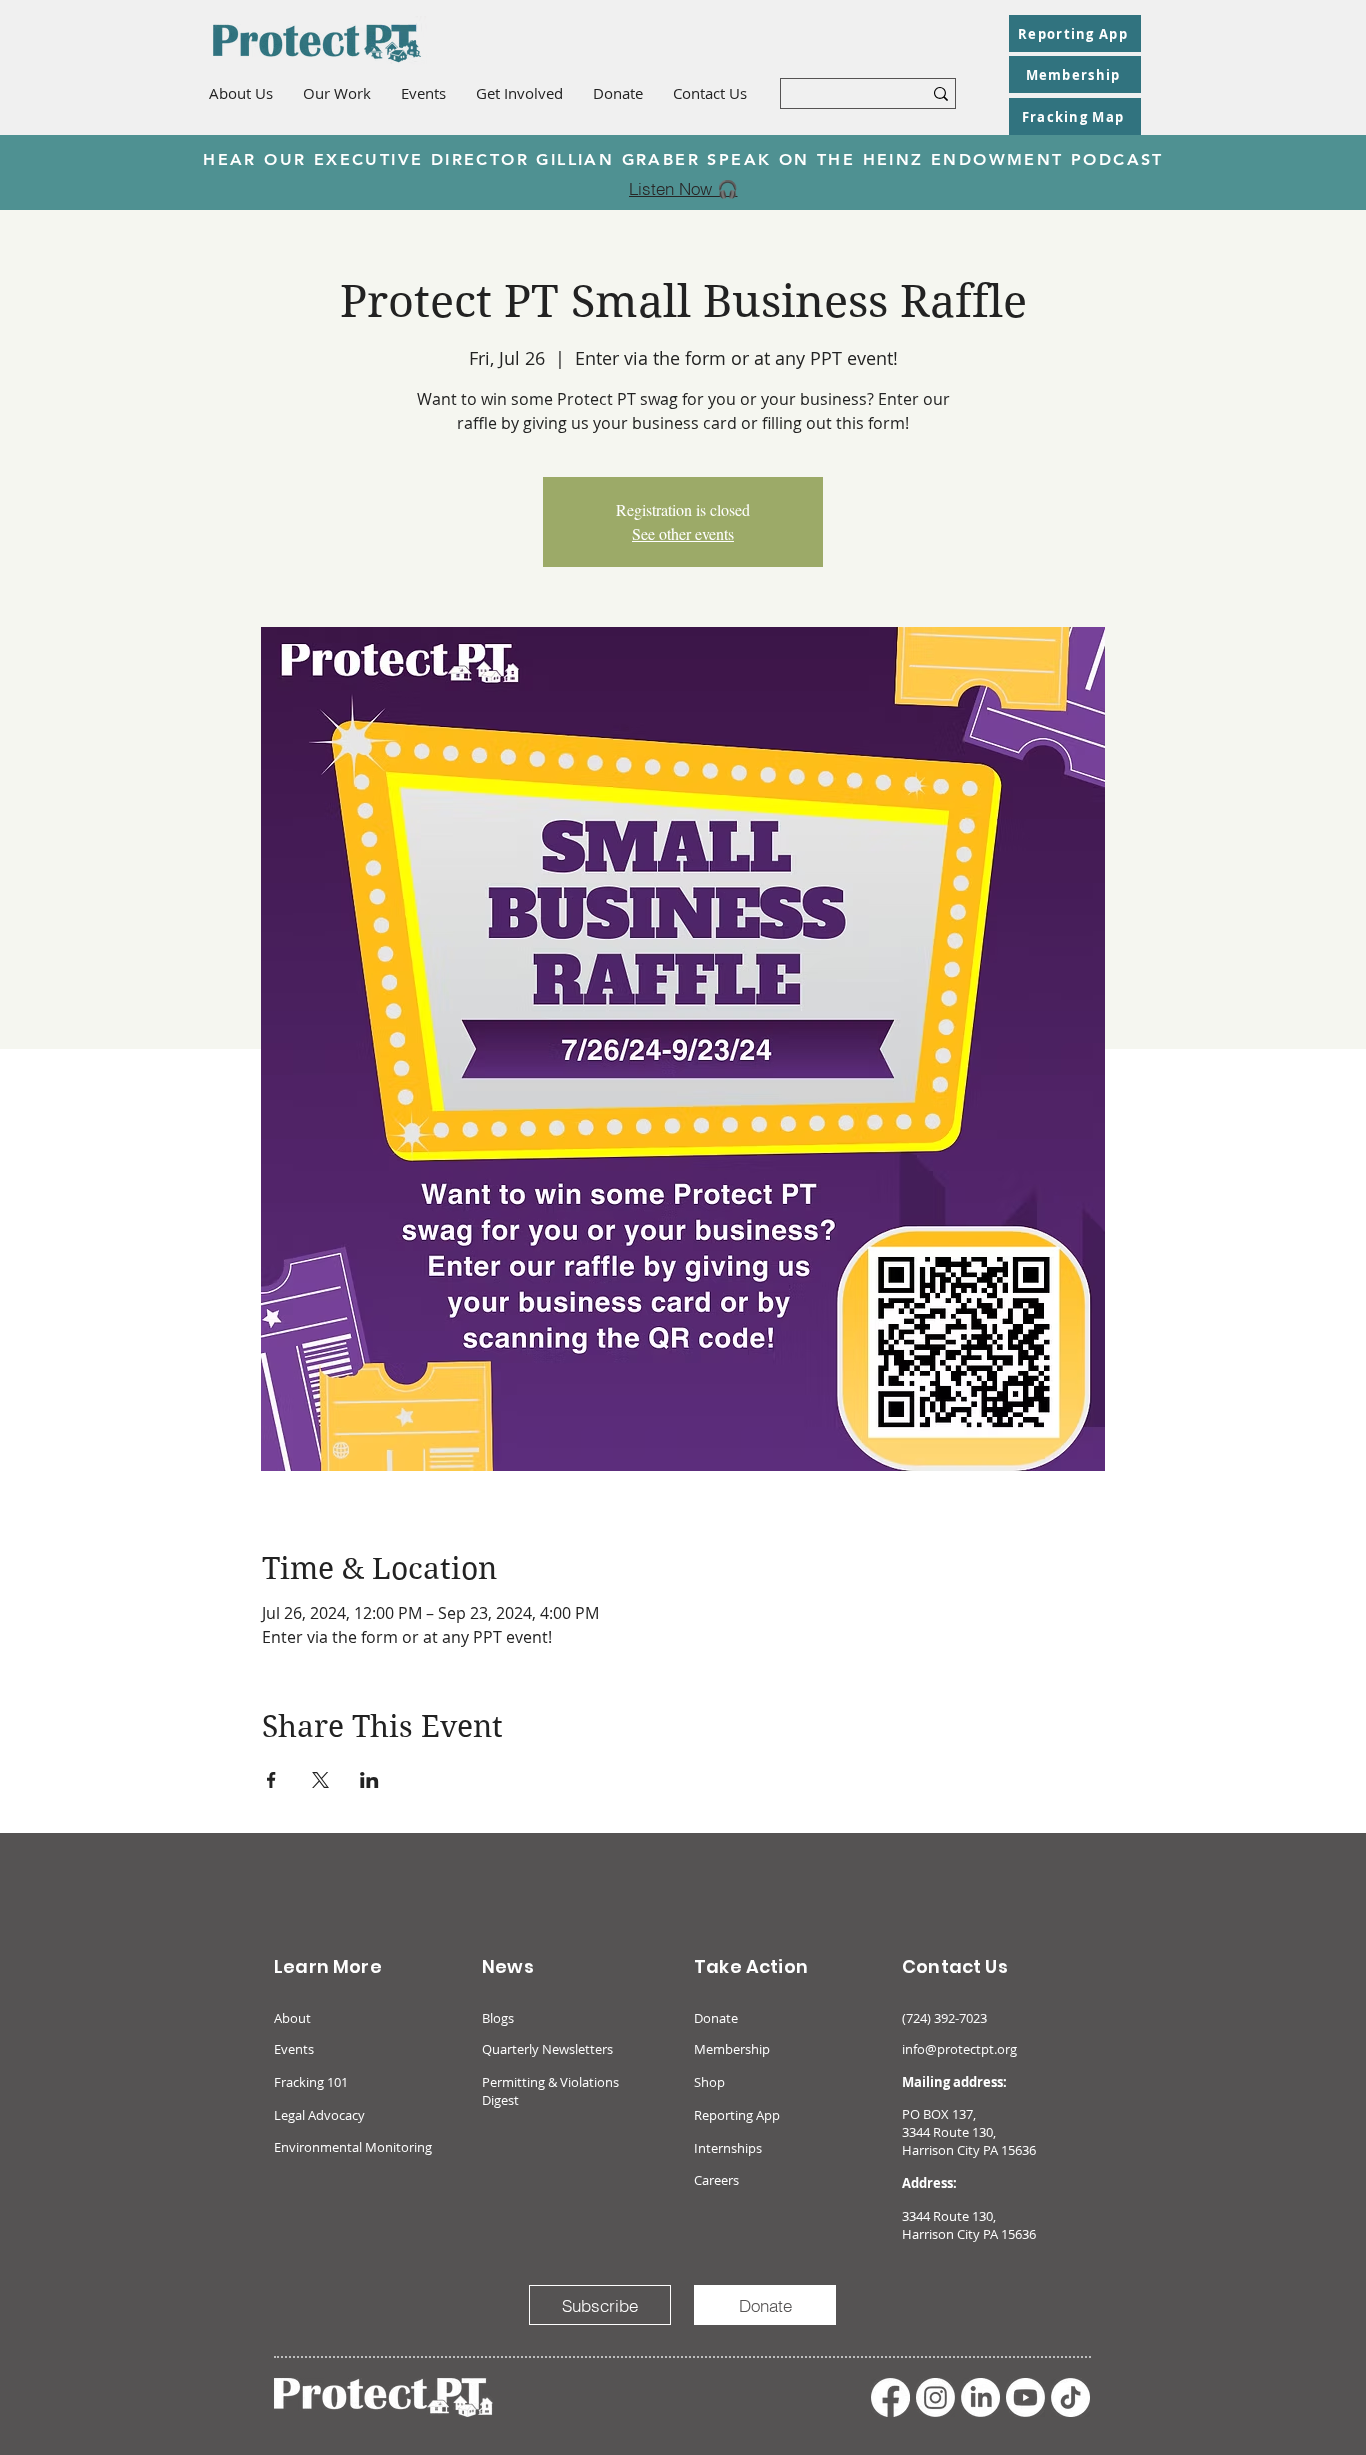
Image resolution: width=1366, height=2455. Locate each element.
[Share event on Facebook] (271, 1780)
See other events (683, 533)
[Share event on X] (320, 1780)
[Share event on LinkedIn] (369, 1780)
